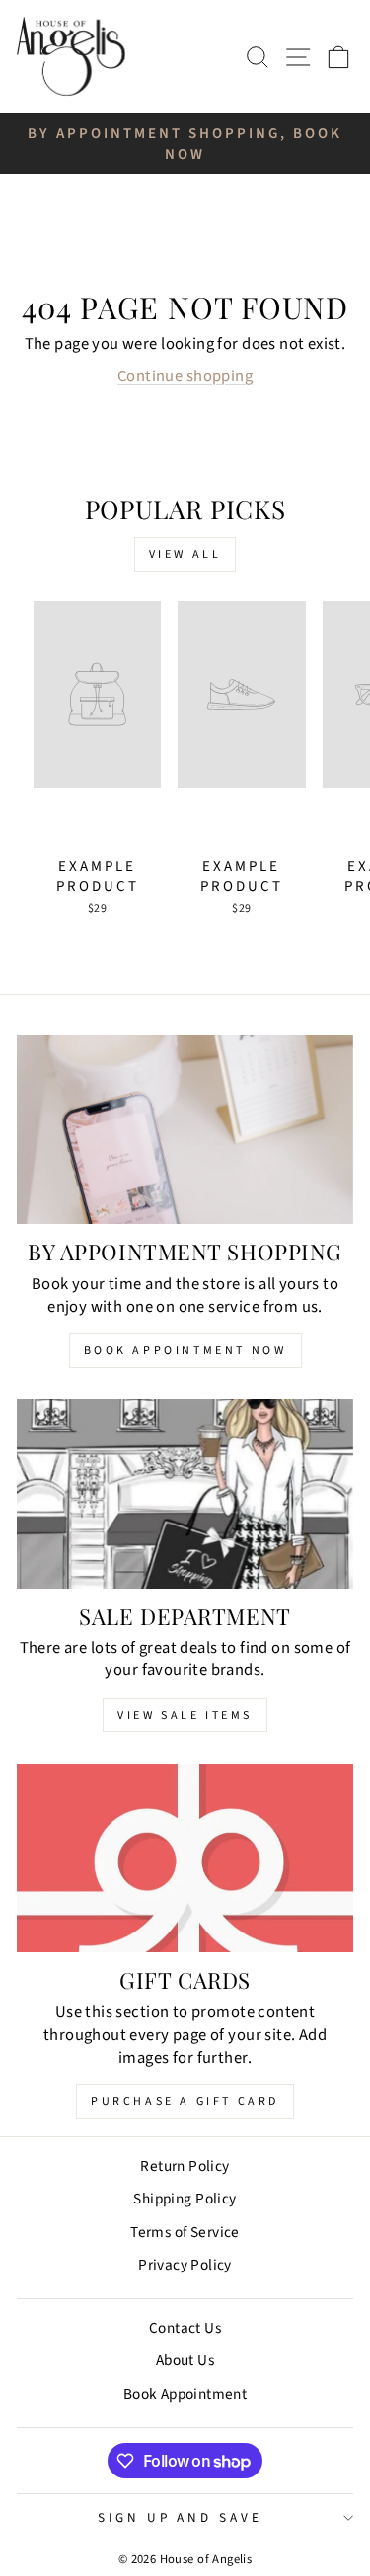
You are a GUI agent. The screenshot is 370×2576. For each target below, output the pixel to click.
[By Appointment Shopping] (185, 1129)
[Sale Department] (185, 1494)
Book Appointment (185, 2394)
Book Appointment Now (185, 1351)
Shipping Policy (185, 2199)
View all (185, 554)
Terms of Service (185, 2232)
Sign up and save (181, 2517)
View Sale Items (185, 1715)
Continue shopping (185, 376)
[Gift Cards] (185, 1859)
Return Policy (185, 2166)
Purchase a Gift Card (185, 2101)
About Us (185, 2360)
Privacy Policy (185, 2265)
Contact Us (185, 2328)
